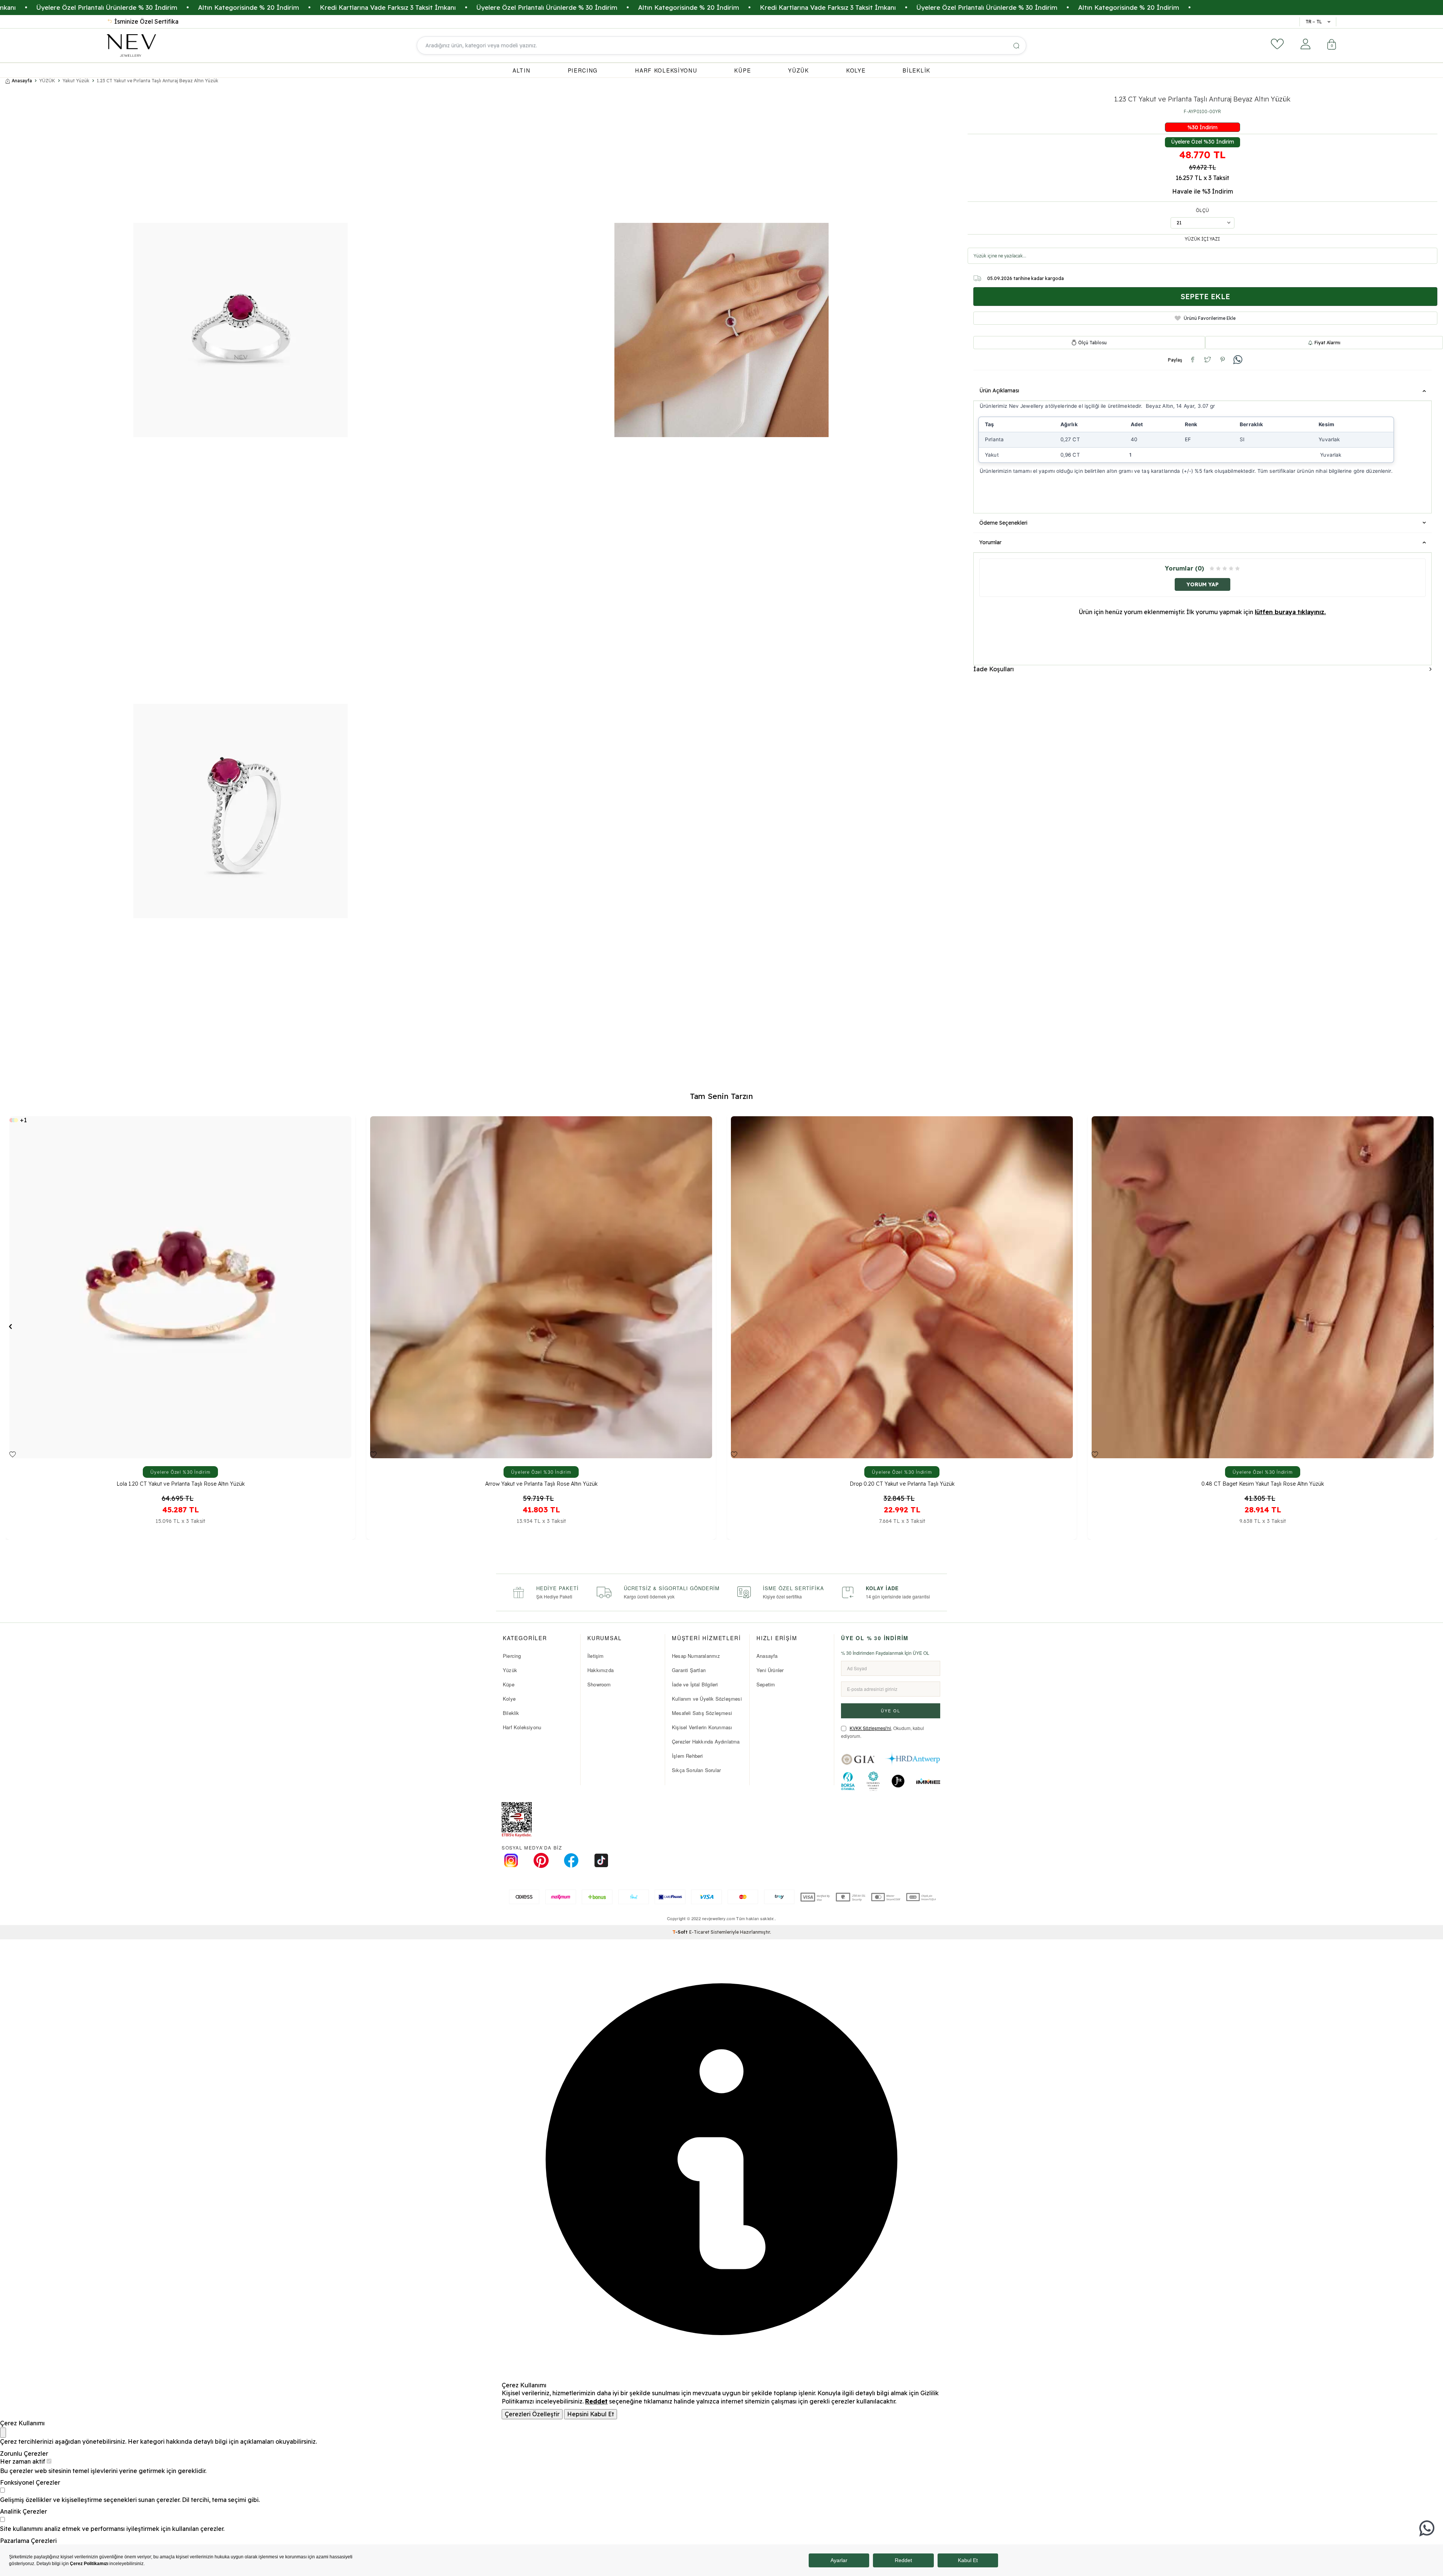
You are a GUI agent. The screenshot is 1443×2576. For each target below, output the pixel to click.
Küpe (509, 1684)
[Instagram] (511, 1860)
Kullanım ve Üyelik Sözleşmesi (707, 1699)
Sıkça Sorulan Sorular (696, 1770)
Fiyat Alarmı (1327, 343)
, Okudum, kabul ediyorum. (883, 1732)
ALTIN (522, 70)
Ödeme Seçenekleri (1003, 523)
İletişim (596, 1656)
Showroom (599, 1684)
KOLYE (856, 70)
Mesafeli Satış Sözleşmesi (702, 1713)
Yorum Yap (1202, 584)
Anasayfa (22, 81)
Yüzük (510, 1670)
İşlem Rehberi (687, 1756)
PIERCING (583, 70)
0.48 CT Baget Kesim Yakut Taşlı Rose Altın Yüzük (180, 1484)
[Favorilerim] (1277, 44)
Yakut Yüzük (76, 81)
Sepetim (766, 1684)
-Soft (681, 1932)
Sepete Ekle (1205, 296)
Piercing (512, 1656)
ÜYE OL (891, 1710)
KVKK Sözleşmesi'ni (870, 1728)
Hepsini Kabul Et (591, 2414)
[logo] (131, 45)
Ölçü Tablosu (1092, 343)
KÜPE (743, 70)
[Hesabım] (1305, 44)
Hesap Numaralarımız (696, 1656)
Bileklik (511, 1713)
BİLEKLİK (917, 70)
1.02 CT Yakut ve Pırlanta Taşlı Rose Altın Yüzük (1263, 1484)
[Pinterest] (541, 1860)
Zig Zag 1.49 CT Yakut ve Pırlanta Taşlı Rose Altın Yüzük (902, 1484)
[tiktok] (601, 1860)
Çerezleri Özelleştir (532, 2414)
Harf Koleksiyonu (522, 1727)
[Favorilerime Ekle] (13, 1454)
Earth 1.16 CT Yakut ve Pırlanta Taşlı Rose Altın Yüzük (541, 1484)
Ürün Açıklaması (999, 390)
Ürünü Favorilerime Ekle (1210, 318)
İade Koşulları (994, 669)
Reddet (596, 2401)
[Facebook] (571, 1860)
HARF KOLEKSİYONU (666, 70)
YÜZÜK (799, 70)
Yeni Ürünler (770, 1670)
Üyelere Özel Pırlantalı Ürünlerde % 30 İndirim (507, 7)
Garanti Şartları (689, 1670)
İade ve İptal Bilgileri (695, 1684)
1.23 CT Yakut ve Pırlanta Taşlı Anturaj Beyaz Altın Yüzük (157, 81)
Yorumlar (990, 542)
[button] (10, 1326)
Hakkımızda (600, 1670)
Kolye (509, 1699)
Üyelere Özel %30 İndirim (1202, 142)
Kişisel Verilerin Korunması (702, 1727)
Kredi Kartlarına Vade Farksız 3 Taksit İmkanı (348, 7)
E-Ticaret (699, 1932)
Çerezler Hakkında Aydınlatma (706, 1741)
